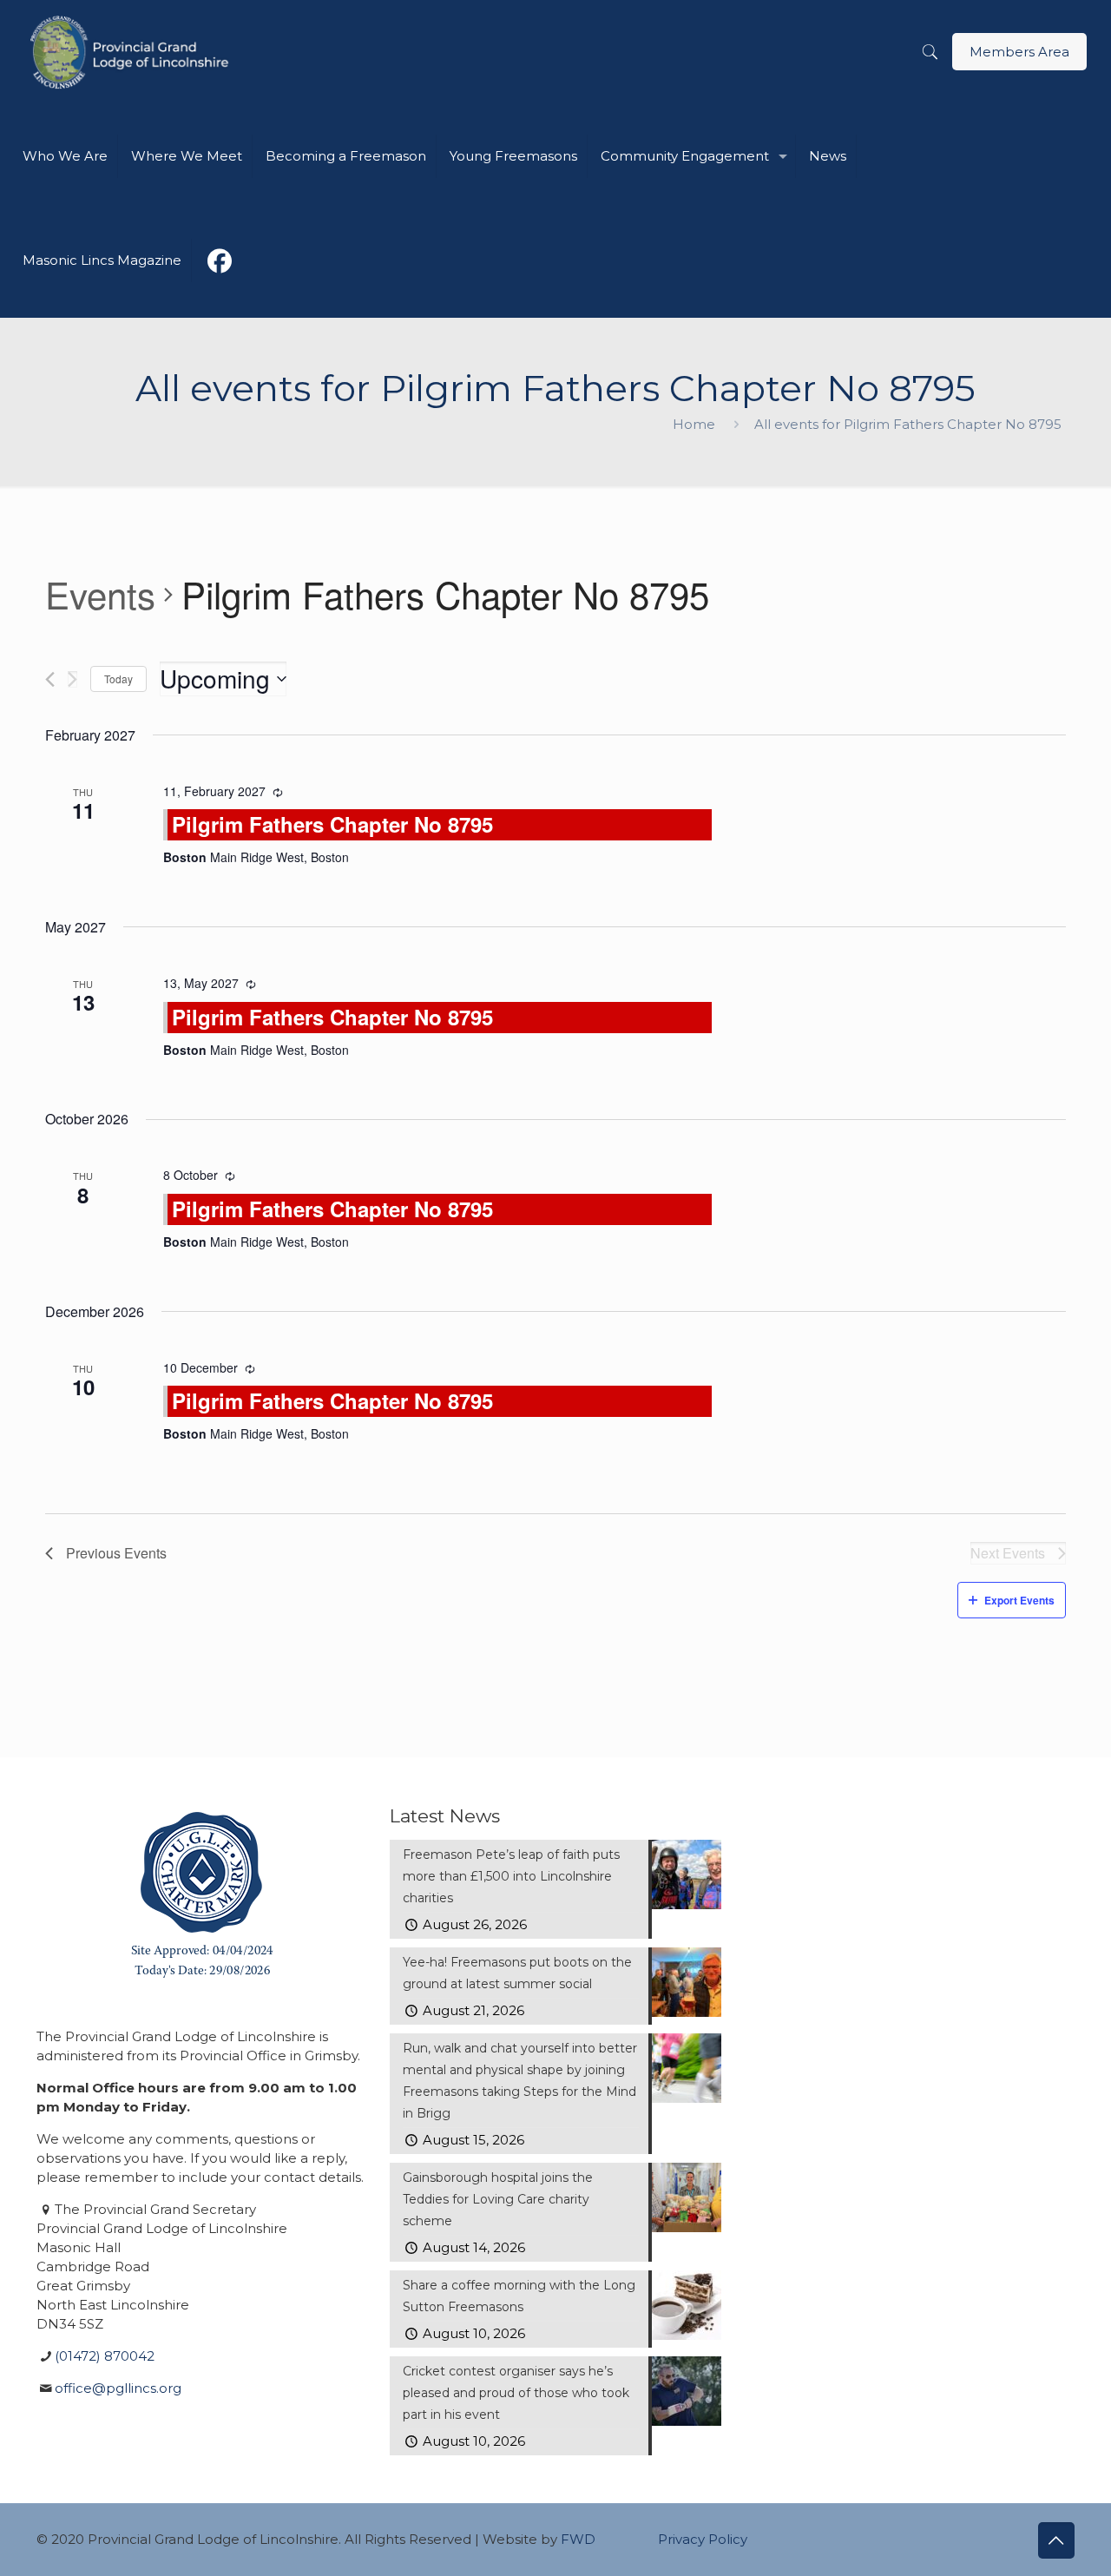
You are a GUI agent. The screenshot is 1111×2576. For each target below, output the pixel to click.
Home (694, 424)
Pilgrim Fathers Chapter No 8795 (332, 824)
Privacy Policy (703, 2539)
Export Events (1019, 1600)
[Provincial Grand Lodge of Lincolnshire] (132, 52)
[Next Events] (72, 679)
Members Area (1019, 52)
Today (118, 679)
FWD (578, 2539)
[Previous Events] (50, 679)
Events (100, 595)
